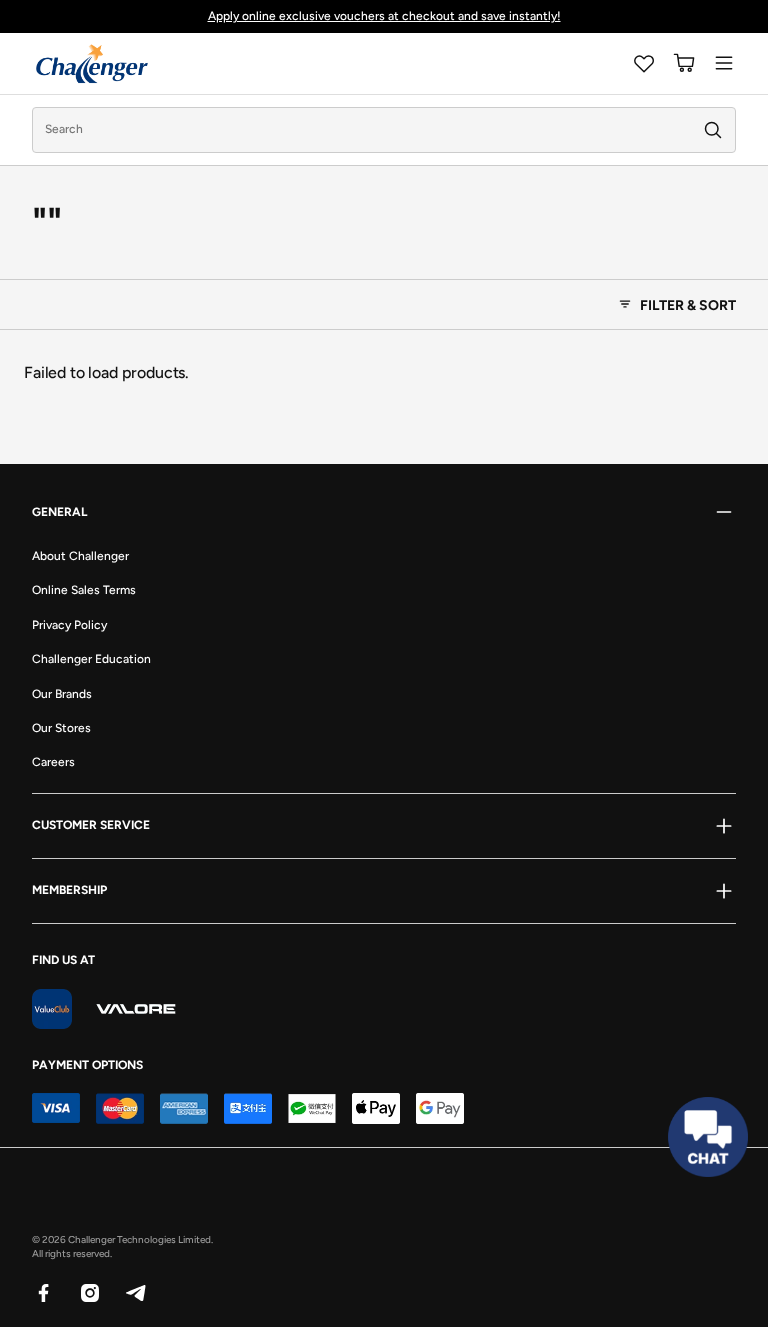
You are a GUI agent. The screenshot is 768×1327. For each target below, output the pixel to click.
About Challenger (80, 556)
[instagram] (89, 1292)
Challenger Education (91, 659)
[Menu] (724, 63)
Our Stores (61, 728)
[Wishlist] (644, 63)
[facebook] (43, 1292)
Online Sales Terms (84, 590)
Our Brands (62, 694)
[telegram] (135, 1292)
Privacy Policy (69, 625)
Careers (53, 762)
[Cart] (684, 63)
